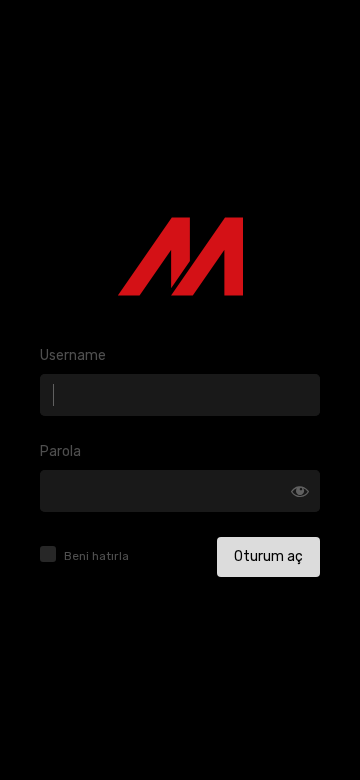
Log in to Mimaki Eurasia (180, 256)
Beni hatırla (96, 556)
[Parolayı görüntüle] (300, 491)
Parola (60, 451)
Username (73, 355)
